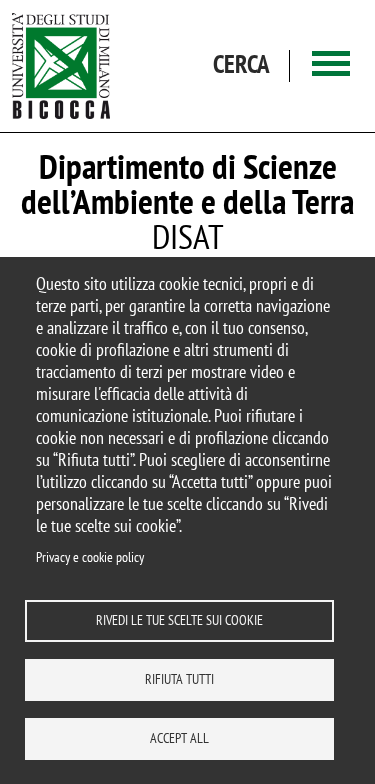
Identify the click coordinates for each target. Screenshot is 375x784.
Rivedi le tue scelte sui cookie (179, 620)
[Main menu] (331, 65)
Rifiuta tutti (179, 679)
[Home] (61, 66)
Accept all (179, 738)
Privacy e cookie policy (90, 557)
